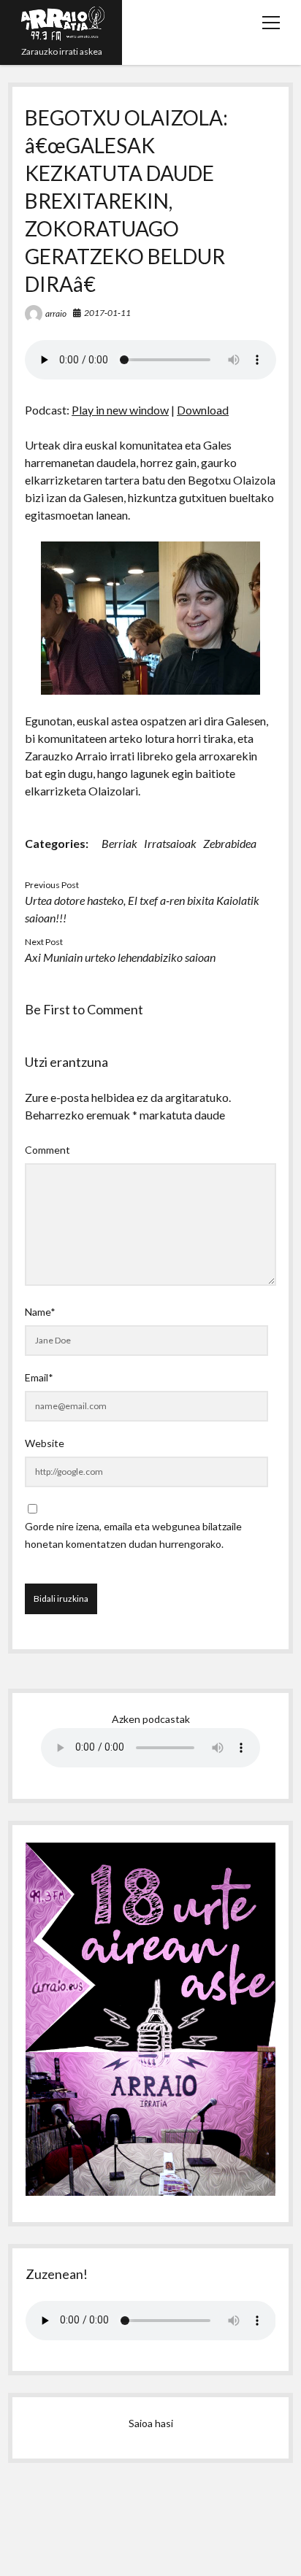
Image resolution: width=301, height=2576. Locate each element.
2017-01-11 (107, 313)
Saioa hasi (151, 2423)
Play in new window (120, 410)
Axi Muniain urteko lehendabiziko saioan (120, 957)
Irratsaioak (170, 843)
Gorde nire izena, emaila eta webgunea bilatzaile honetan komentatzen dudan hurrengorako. (133, 1535)
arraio (56, 313)
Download (203, 410)
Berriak (119, 843)
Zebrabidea (230, 843)
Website (45, 1443)
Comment (47, 1150)
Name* (40, 1312)
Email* (39, 1377)
